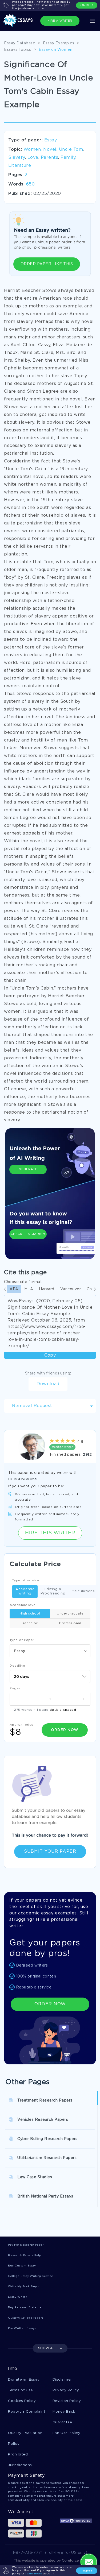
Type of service (26, 1580)
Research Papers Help (24, 2255)
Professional (70, 1623)
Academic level (23, 1605)
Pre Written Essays (22, 2328)
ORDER (87, 5)
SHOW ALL (47, 2348)
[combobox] (50, 1651)
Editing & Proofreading (53, 1591)
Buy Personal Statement (26, 2307)
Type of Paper (22, 1640)
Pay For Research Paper (26, 2245)
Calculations (83, 1591)
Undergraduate (70, 1614)
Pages (15, 1688)
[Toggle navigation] (93, 21)
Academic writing (25, 1591)
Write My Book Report (24, 2287)
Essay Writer (17, 2297)
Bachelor (30, 1623)
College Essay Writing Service (31, 2276)
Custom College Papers (26, 2318)
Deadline (17, 1666)
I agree (87, 2571)
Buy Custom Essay (22, 2266)
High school (30, 1614)
